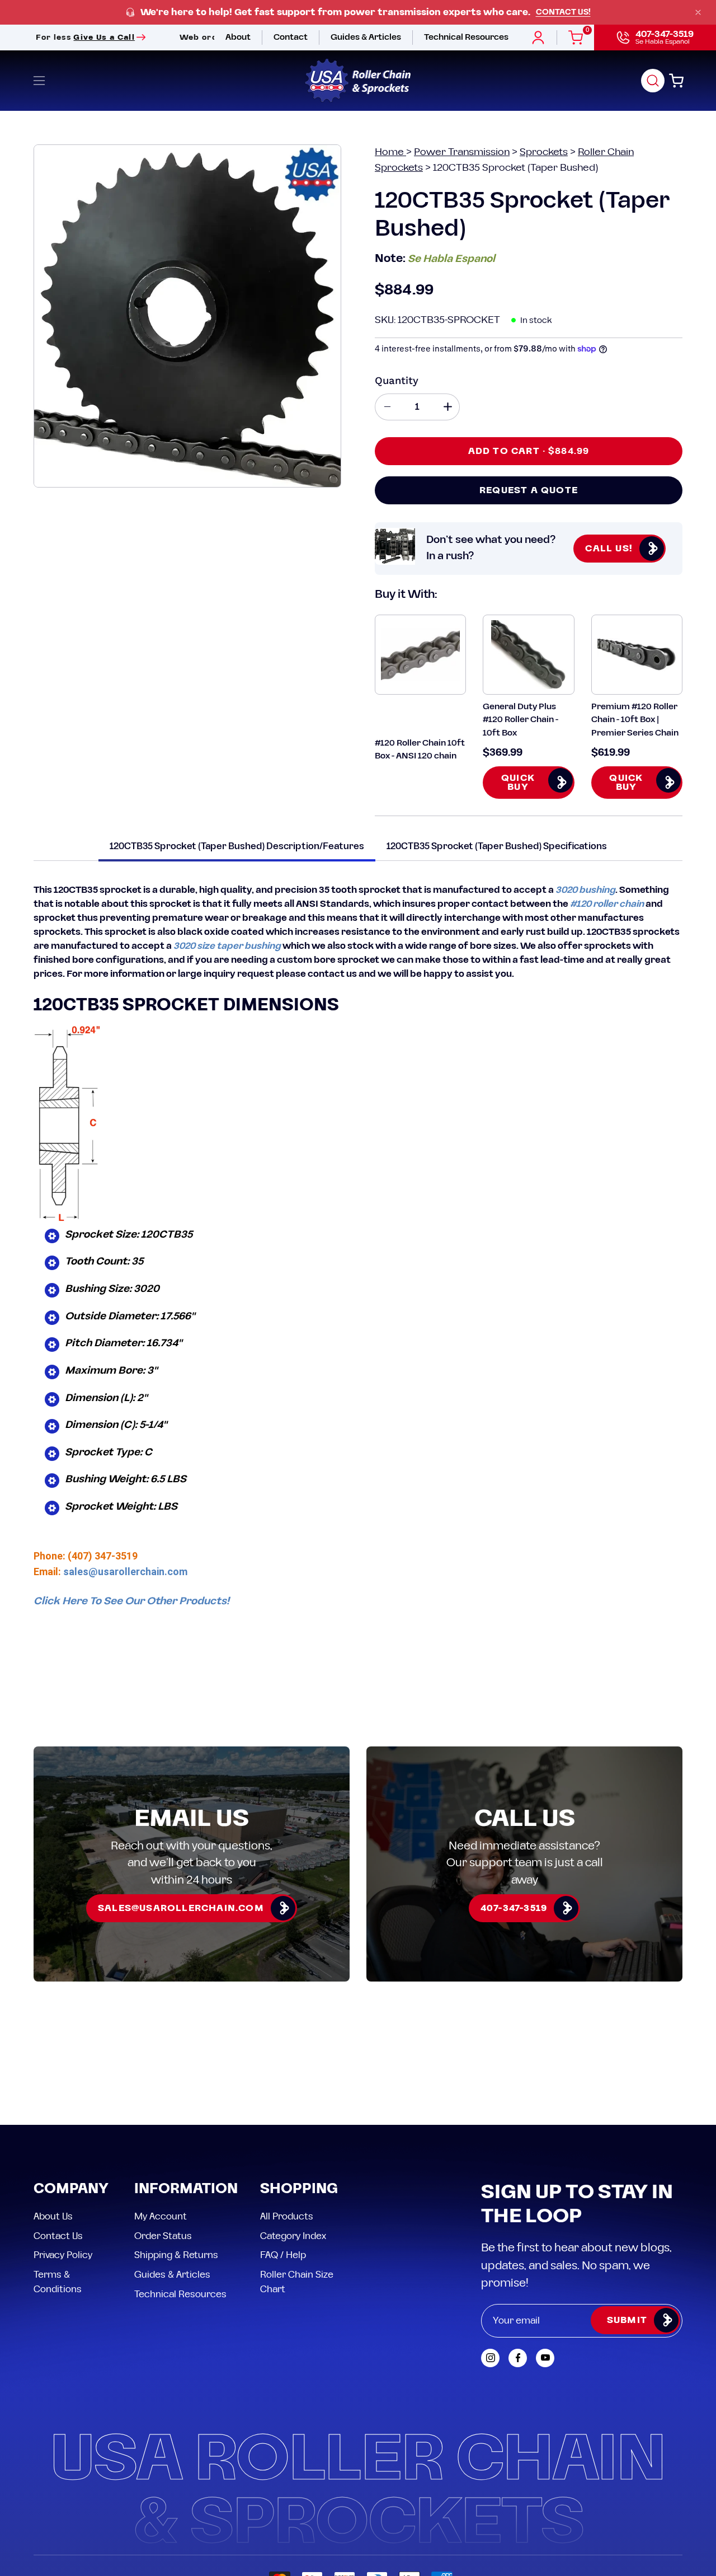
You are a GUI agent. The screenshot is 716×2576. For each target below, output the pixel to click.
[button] (653, 81)
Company (71, 2189)
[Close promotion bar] (698, 12)
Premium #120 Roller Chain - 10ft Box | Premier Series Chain (635, 720)
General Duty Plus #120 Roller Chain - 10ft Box (520, 720)
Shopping (299, 2189)
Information (186, 2189)
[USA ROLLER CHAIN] (358, 81)
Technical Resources (180, 2294)
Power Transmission (462, 152)
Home (390, 152)
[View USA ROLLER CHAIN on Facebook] (518, 2358)
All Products (287, 2217)
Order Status (163, 2236)
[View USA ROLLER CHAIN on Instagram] (490, 2358)
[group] (358, 13)
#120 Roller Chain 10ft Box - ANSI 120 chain (420, 750)
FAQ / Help (283, 2255)
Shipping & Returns (176, 2255)
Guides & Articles (172, 2274)
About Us (53, 2217)
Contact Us (58, 2236)
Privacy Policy (63, 2255)
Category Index (293, 2236)
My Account (161, 2217)
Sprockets (544, 152)
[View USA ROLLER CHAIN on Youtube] (545, 2358)
